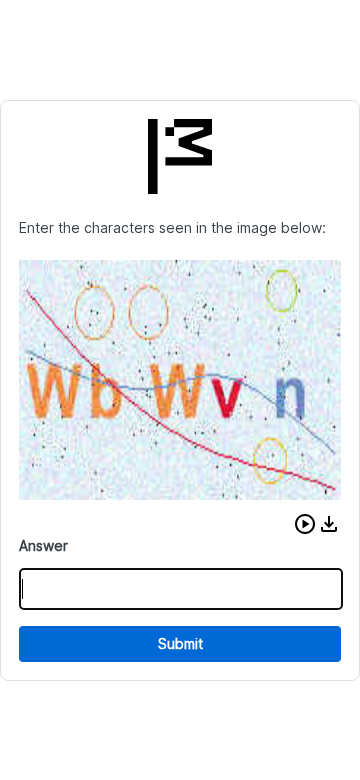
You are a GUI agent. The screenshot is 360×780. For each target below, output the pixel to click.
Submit (180, 643)
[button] (305, 524)
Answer (43, 545)
